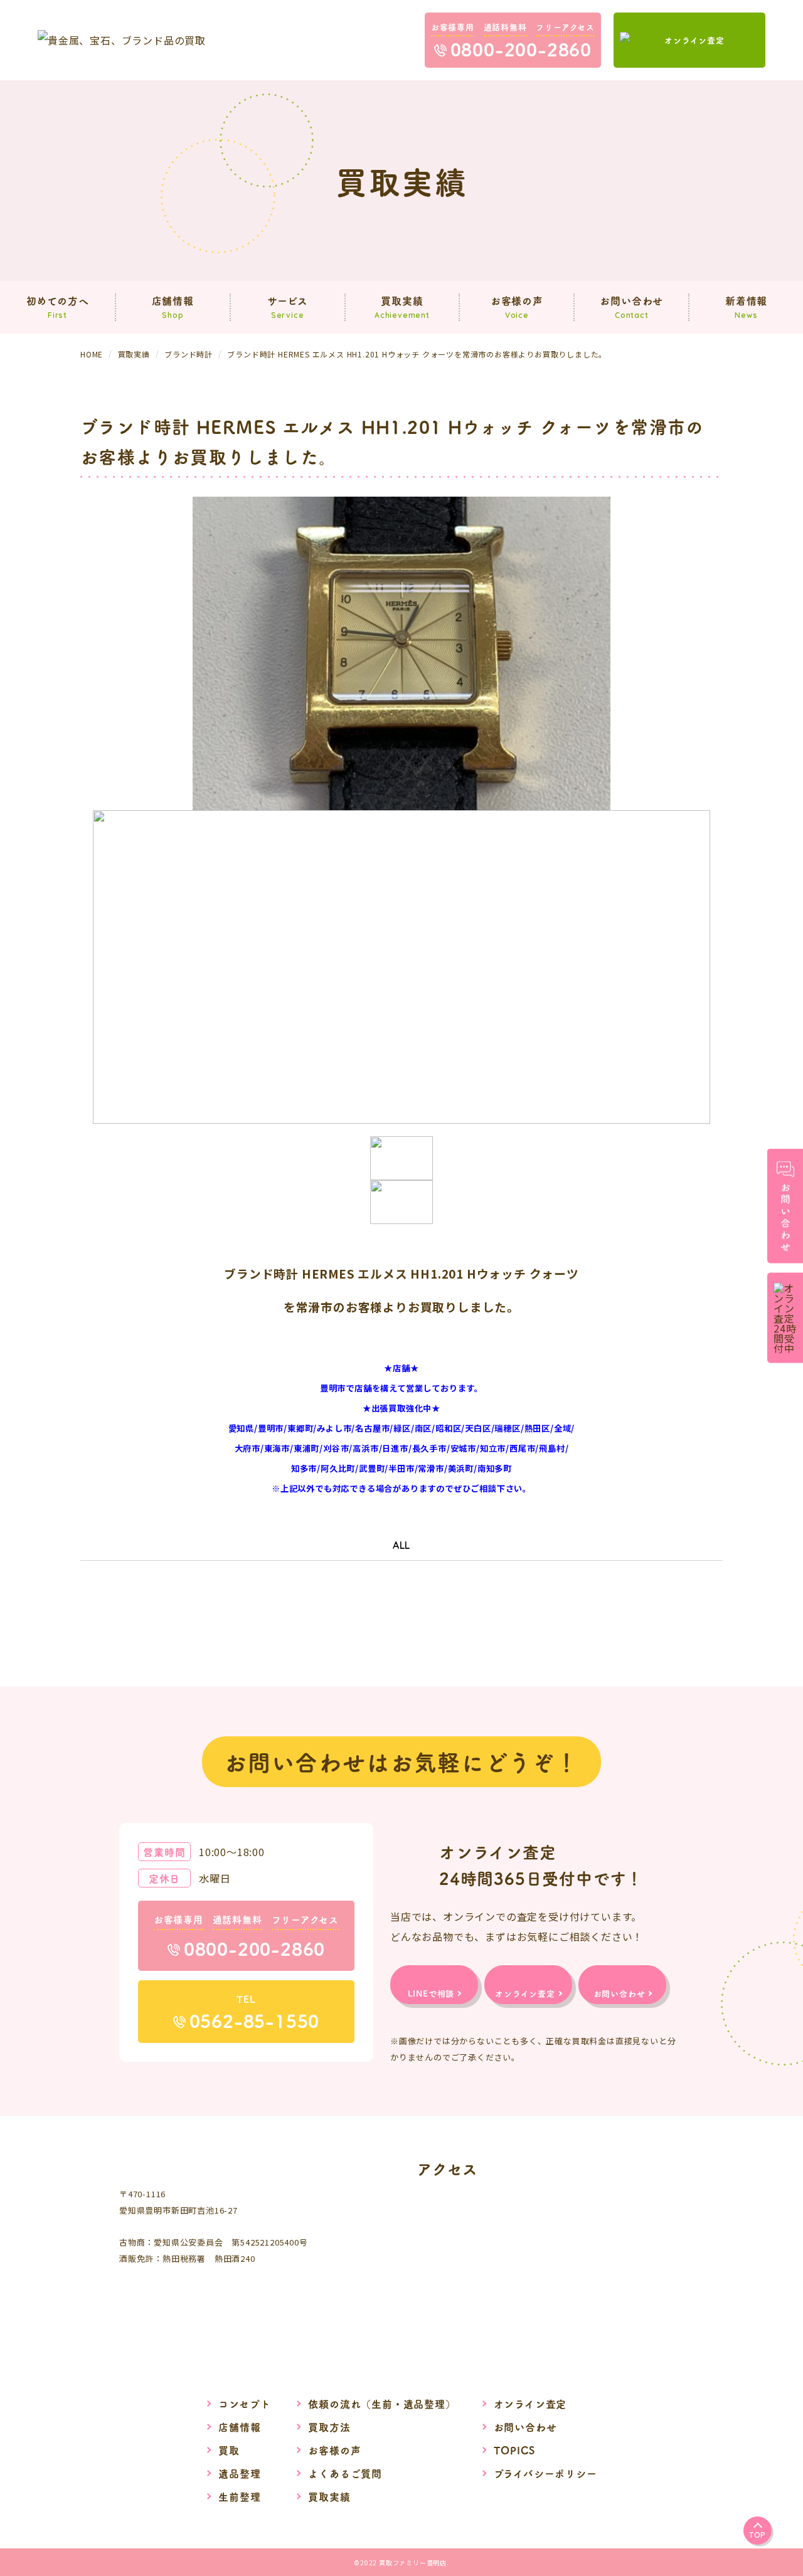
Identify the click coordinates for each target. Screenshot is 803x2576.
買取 (229, 2450)
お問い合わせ (525, 2427)
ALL (401, 1545)
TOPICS (514, 2450)
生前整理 (239, 2496)
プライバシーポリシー (545, 2473)
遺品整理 (239, 2473)
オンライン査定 (530, 2404)
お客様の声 (334, 2450)
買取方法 (329, 2427)
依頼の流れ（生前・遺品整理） (382, 2404)
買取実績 (329, 2496)
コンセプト (244, 2404)
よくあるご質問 (345, 2473)
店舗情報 (239, 2427)
